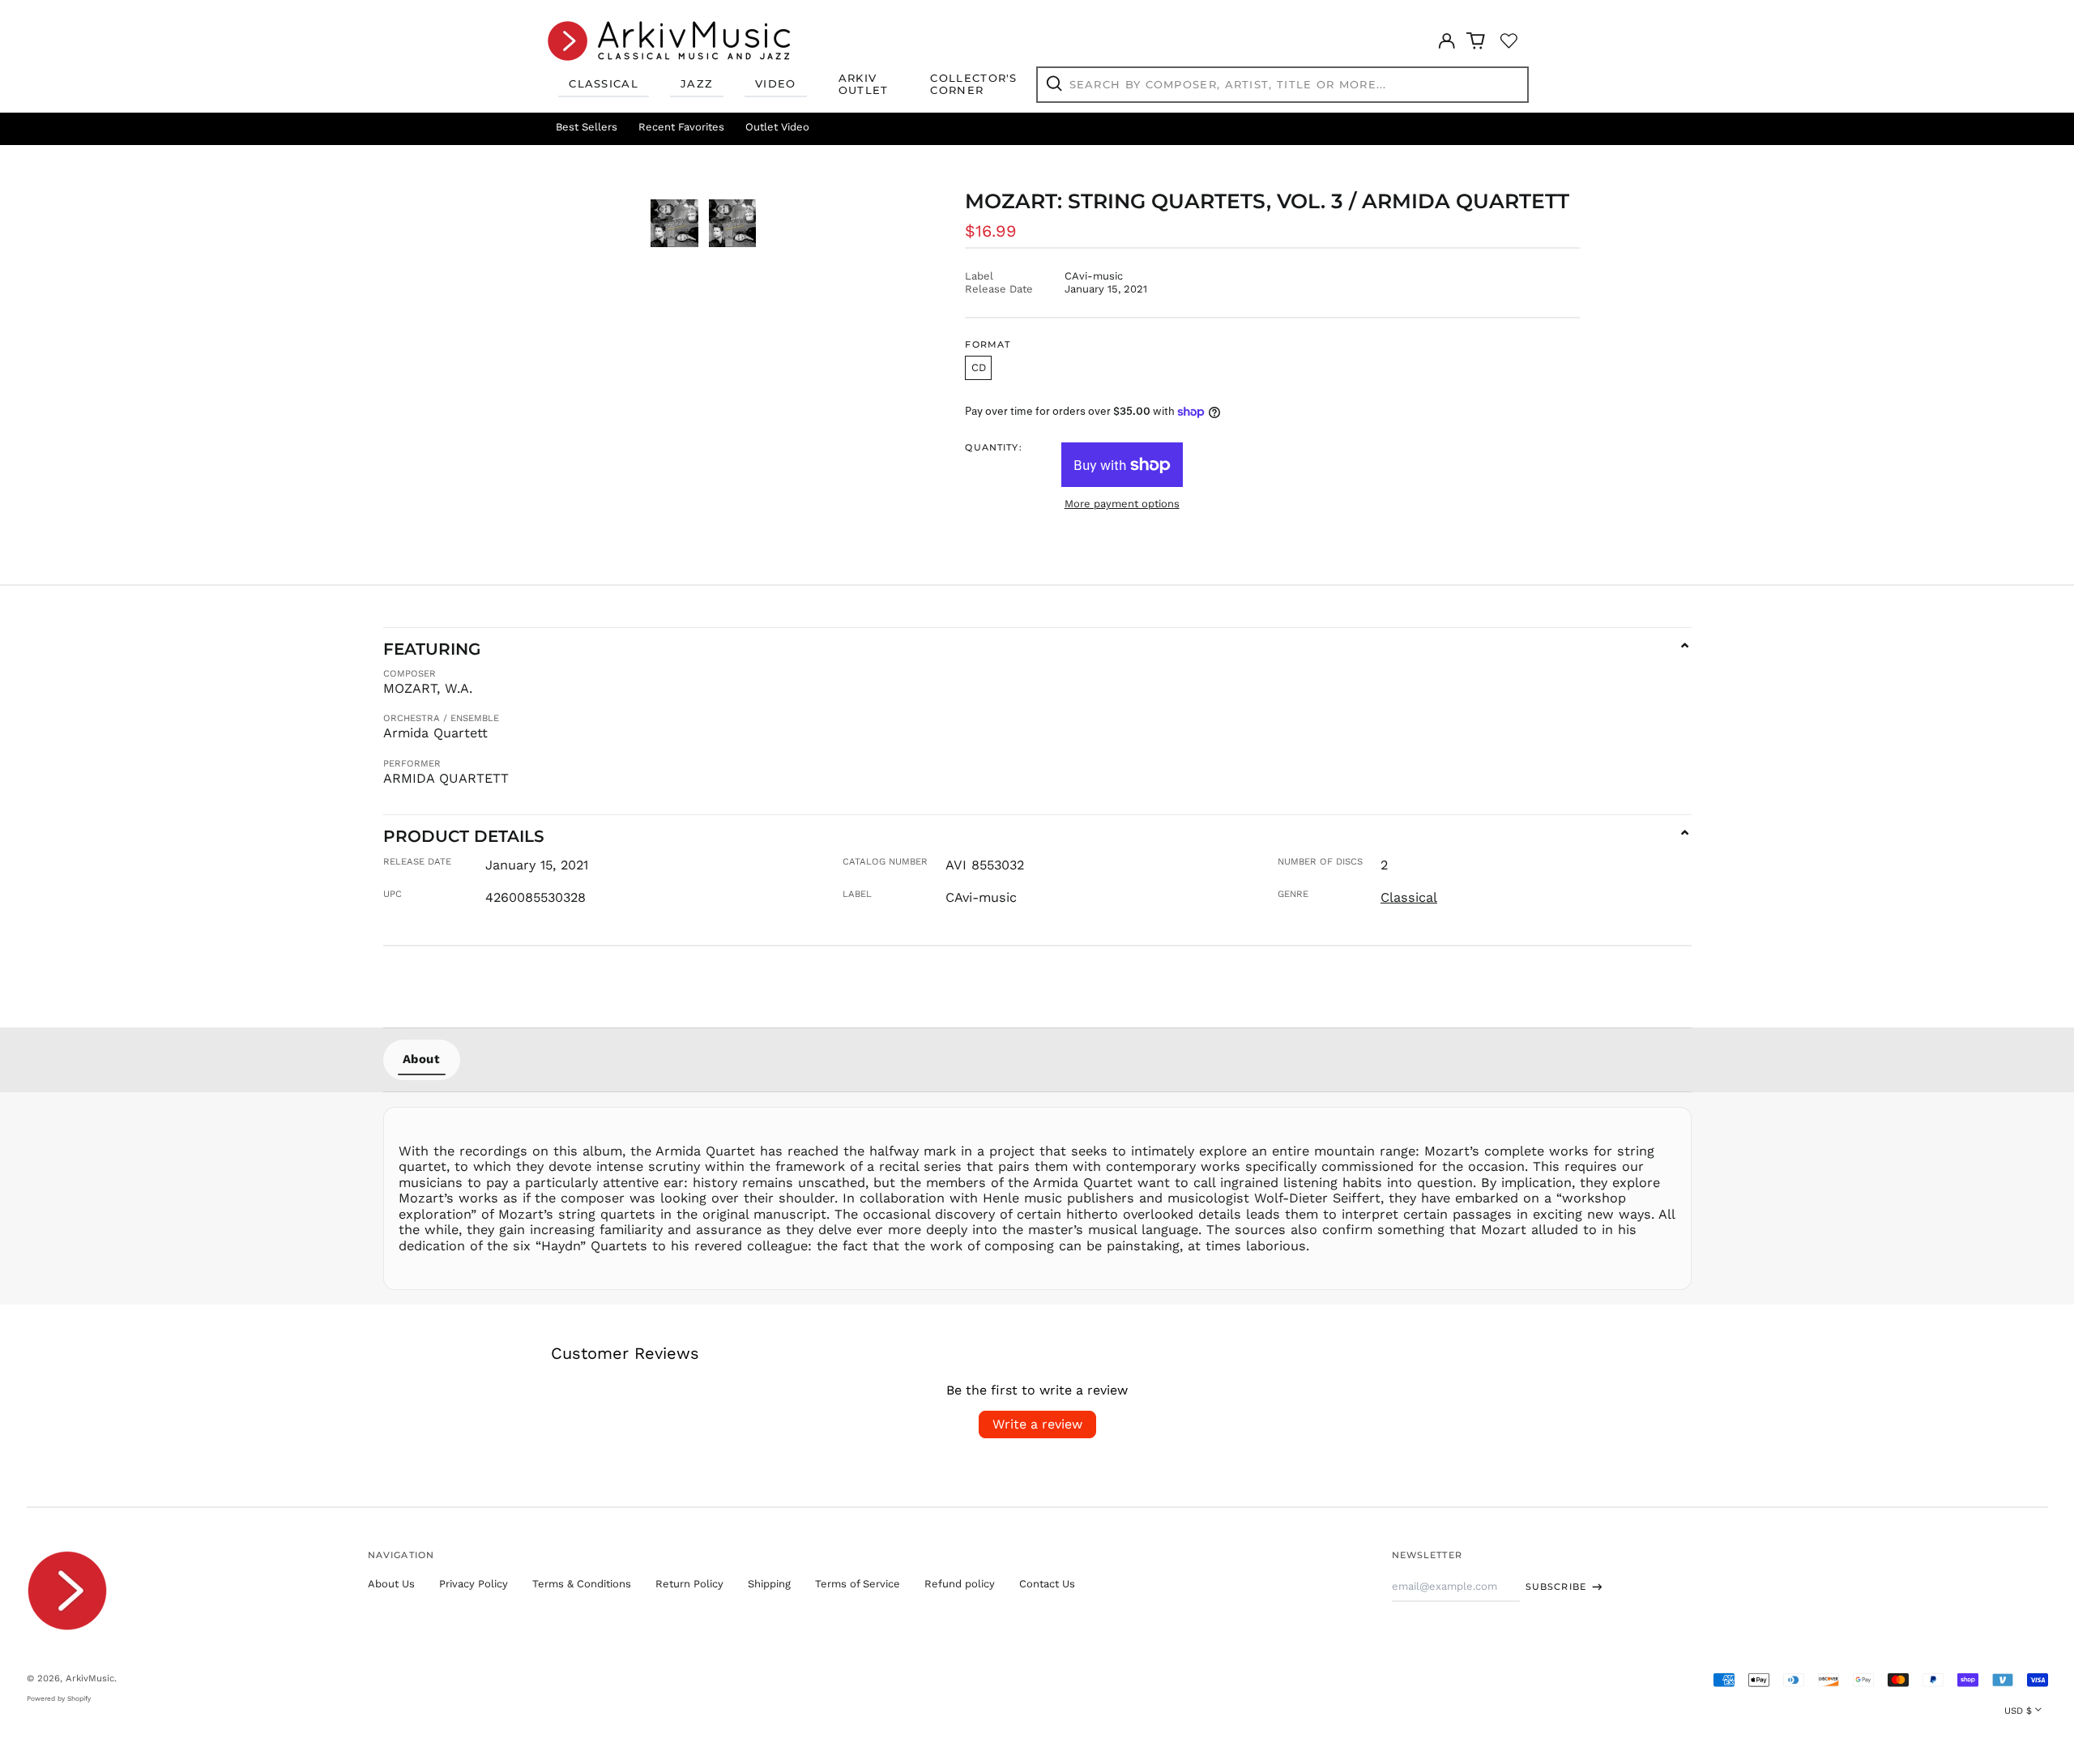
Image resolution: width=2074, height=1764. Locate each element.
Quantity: (993, 448)
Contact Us (1047, 1584)
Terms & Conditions (582, 1584)
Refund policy (960, 1584)
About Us (391, 1584)
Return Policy (689, 1584)
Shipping (769, 1584)
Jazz (697, 83)
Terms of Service (858, 1584)
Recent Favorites (681, 127)
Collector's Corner (973, 84)
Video (776, 83)
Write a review (1037, 1424)
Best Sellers (587, 127)
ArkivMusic (90, 1678)
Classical (604, 83)
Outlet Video (777, 127)
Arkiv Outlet (864, 84)
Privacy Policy (474, 1584)
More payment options (1122, 504)
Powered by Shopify (59, 1698)
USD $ (2018, 1711)
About (422, 1059)
